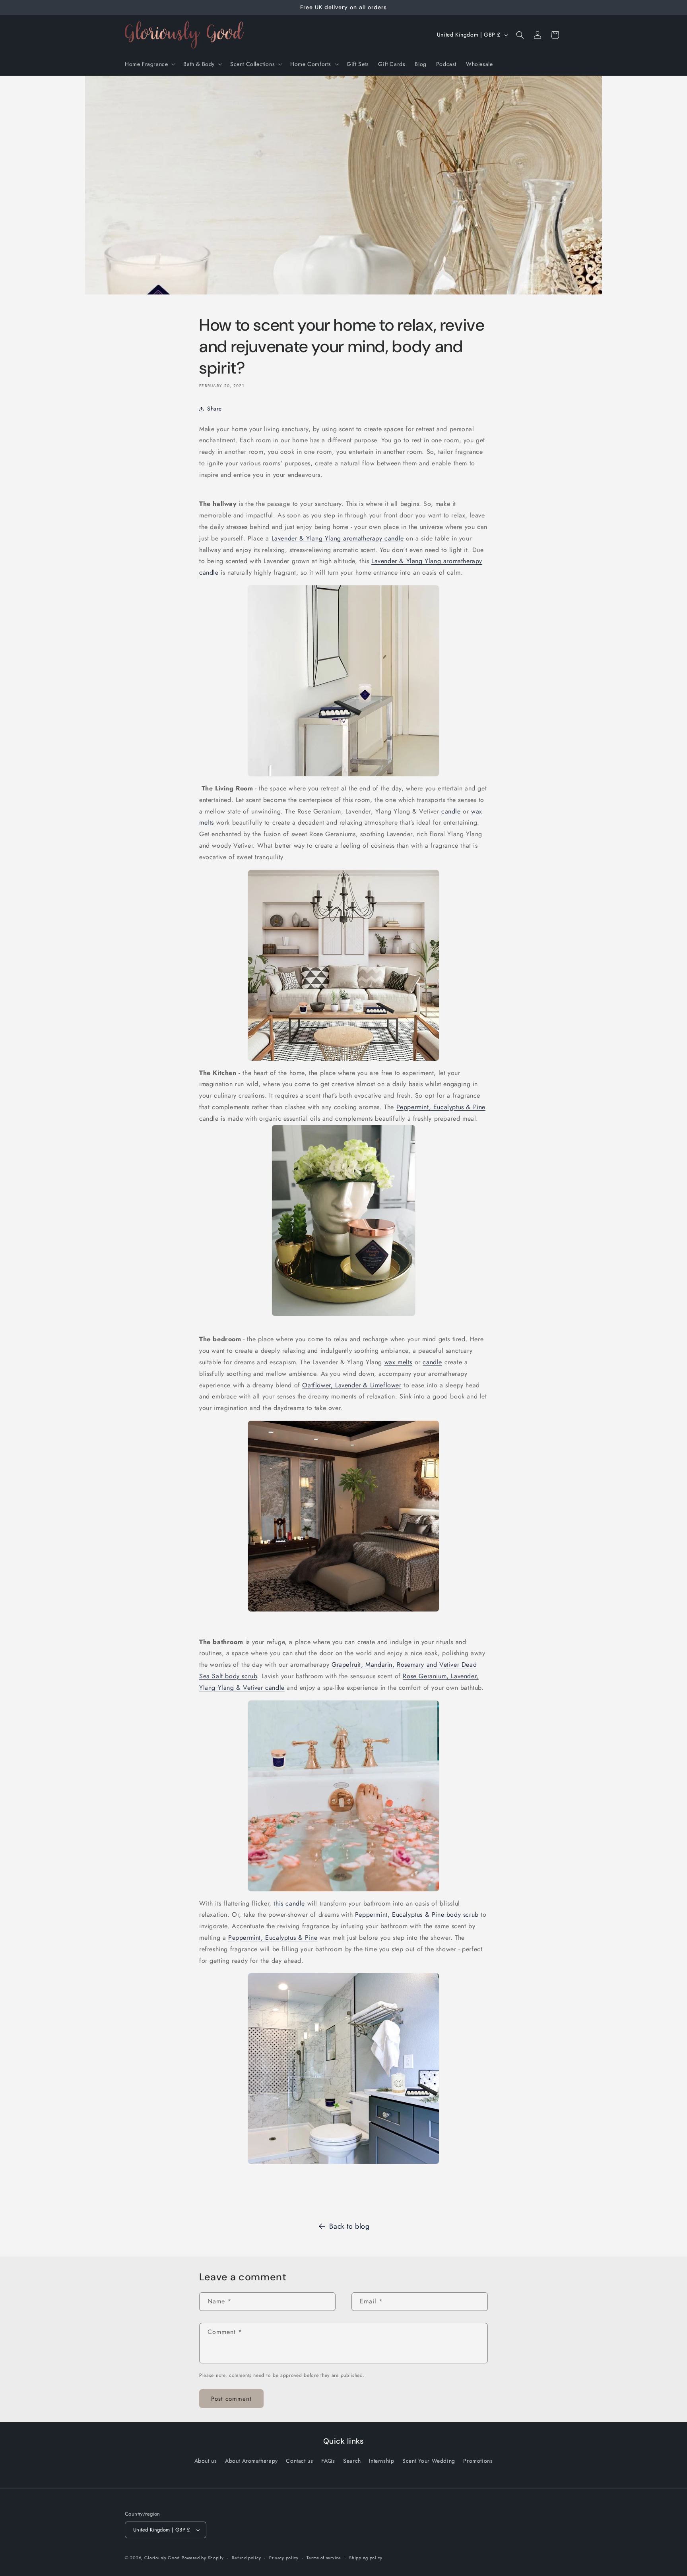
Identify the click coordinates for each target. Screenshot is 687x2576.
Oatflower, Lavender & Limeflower (352, 1385)
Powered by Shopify (203, 2558)
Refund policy (246, 2558)
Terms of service (324, 2558)
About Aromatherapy (251, 2461)
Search (352, 2461)
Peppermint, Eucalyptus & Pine (441, 1107)
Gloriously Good (162, 2558)
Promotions (478, 2461)
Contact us (299, 2461)
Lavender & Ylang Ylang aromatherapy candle (338, 538)
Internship (381, 2461)
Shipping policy (366, 2558)
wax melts (398, 1362)
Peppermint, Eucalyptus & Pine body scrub (418, 1915)
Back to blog (349, 2226)
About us (206, 2461)
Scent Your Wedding (429, 2461)
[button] (149, 64)
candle (451, 811)
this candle (289, 1903)
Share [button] (214, 409)
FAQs (328, 2461)
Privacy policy (284, 2558)
